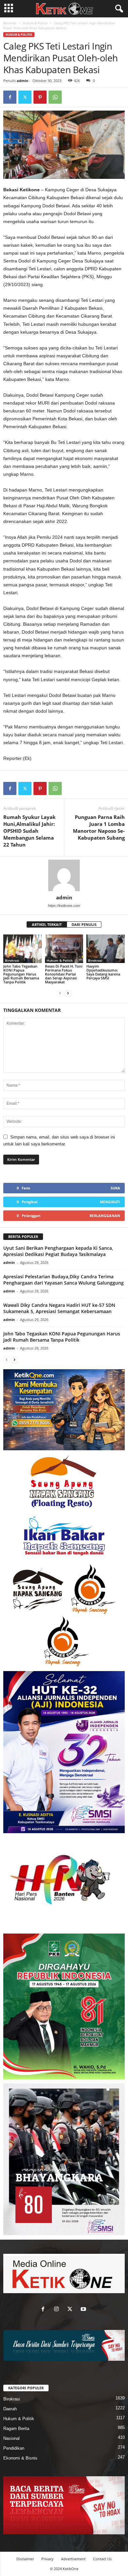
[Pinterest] (40, 97)
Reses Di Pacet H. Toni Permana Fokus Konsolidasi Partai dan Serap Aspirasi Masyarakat (64, 974)
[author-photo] (64, 875)
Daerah (10, 2409)
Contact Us (102, 2559)
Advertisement (73, 2559)
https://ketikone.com (64, 906)
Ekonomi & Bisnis (20, 2458)
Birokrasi (12, 960)
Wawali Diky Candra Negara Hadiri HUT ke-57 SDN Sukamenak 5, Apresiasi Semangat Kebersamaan (59, 1308)
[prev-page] (60, 993)
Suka (115, 1188)
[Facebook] (10, 97)
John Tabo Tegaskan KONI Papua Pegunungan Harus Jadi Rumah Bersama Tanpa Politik (21, 974)
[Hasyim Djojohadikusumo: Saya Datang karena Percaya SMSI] (106, 949)
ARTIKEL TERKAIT (47, 924)
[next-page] (68, 993)
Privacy (47, 2559)
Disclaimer (25, 2559)
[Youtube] (84, 2310)
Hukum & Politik (35, 23)
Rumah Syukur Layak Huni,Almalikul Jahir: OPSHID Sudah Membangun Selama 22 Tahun (29, 831)
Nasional (11, 2438)
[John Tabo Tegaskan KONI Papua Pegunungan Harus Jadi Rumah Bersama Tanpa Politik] (22, 949)
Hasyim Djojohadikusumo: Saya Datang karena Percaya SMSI (103, 972)
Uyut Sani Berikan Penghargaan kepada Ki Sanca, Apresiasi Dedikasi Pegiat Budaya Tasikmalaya (58, 1251)
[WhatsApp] (55, 97)
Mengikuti (110, 1202)
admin (22, 81)
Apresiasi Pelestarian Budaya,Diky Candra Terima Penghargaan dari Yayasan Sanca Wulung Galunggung (64, 1280)
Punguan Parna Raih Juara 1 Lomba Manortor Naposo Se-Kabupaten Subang (99, 827)
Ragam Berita (16, 2429)
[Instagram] (58, 2310)
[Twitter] (25, 97)
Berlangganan (105, 1215)
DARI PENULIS (84, 924)
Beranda (10, 23)
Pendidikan (14, 2448)
